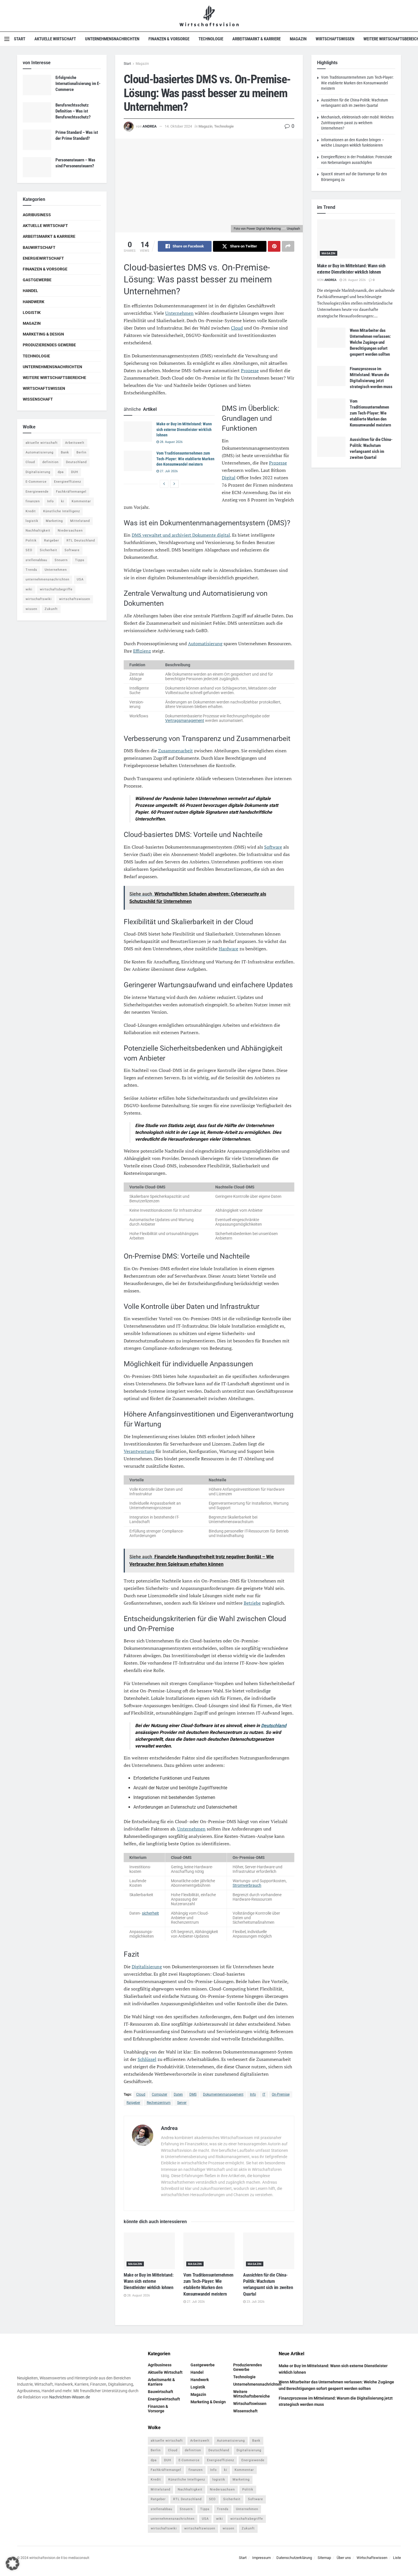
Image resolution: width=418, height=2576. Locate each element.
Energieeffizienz (68, 482)
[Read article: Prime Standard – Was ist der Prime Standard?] (37, 140)
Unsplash (293, 229)
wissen (31, 609)
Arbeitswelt (75, 443)
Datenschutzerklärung (294, 2557)
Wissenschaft (38, 399)
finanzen (33, 501)
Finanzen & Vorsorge (169, 39)
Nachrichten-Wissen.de (70, 2397)
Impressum (261, 2557)
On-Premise (281, 2094)
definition (50, 462)
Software (273, 847)
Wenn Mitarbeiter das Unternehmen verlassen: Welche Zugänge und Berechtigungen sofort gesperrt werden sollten (370, 342)
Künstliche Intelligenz (62, 511)
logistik (32, 521)
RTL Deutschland (81, 541)
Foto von (240, 229)
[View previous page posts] (164, 484)
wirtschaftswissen (75, 599)
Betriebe (252, 1603)
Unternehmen (179, 313)
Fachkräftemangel (71, 492)
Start (20, 39)
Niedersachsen (70, 531)
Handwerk (34, 302)
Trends (31, 570)
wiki (29, 589)
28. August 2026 (171, 442)
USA (80, 579)
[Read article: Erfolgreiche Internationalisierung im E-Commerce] (37, 85)
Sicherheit (48, 550)
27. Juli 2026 (168, 471)
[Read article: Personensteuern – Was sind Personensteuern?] (37, 167)
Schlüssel (147, 2059)
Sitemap (324, 2557)
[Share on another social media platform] (288, 246)
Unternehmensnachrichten (112, 39)
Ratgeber (133, 2103)
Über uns (344, 2557)
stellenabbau (36, 560)
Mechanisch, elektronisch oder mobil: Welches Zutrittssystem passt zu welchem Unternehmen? (357, 123)
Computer (160, 2094)
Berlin (81, 452)
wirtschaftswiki (39, 599)
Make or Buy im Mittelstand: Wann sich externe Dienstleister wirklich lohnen (184, 429)
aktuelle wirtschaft (42, 443)
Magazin (298, 39)
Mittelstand (80, 521)
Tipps (80, 560)
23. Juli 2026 (255, 2302)
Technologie (211, 39)
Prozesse (250, 370)
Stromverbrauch (247, 1885)
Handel (30, 291)
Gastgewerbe (37, 280)
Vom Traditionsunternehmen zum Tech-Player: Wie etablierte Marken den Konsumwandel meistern (185, 459)
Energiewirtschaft (43, 258)
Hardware (228, 949)
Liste (397, 2557)
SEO (29, 550)
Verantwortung (139, 1451)
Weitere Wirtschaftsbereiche (54, 378)
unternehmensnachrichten (47, 579)
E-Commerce (36, 482)
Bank (65, 452)
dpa (61, 472)
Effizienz (142, 651)
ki (63, 501)
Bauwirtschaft (39, 247)
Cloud (237, 328)
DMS (193, 2094)
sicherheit (150, 1913)
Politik (31, 541)
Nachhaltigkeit (38, 531)
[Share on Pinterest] (274, 246)
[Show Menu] (7, 39)
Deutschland (274, 1726)
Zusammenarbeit (175, 751)
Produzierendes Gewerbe (49, 345)
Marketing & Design (43, 334)
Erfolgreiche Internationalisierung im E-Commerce (78, 84)
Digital (229, 478)
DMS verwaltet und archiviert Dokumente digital (181, 535)
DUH (75, 472)
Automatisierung (205, 644)
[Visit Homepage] (209, 16)
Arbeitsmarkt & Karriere (256, 39)
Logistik (32, 313)
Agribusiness (37, 215)
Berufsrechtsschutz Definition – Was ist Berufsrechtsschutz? (73, 111)
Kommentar (81, 501)
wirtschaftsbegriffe (56, 589)
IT (264, 2094)
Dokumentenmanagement (223, 2094)
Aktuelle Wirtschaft (55, 39)
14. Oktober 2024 (178, 126)
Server (182, 2103)
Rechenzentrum (159, 2103)
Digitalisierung (147, 1967)
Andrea (150, 126)
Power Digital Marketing (264, 229)
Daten (178, 2094)
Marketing (54, 521)
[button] (13, 2563)
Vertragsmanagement (185, 720)
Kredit (31, 511)
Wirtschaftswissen (335, 39)
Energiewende (37, 492)
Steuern (61, 560)
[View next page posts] (174, 484)
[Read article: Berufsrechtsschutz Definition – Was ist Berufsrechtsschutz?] (37, 113)
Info (253, 2094)
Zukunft (51, 609)
